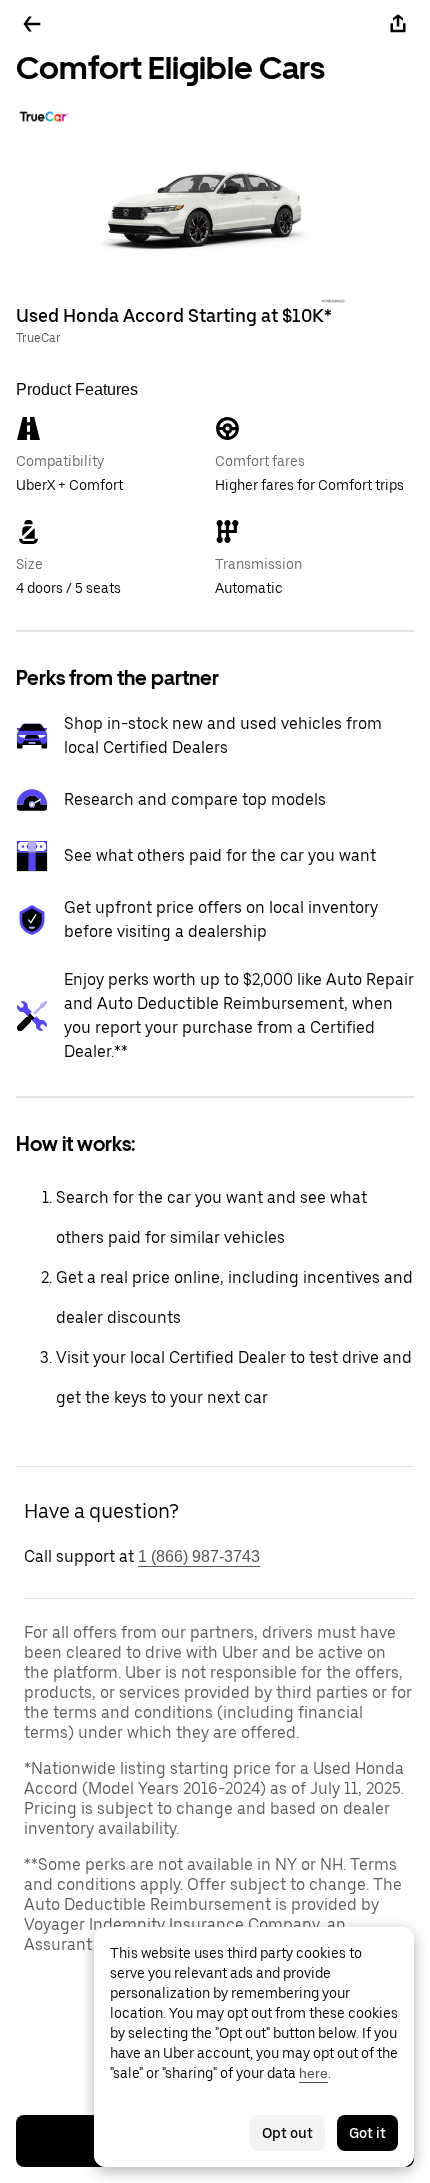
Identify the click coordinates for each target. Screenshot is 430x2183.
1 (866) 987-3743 (199, 1556)
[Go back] (32, 24)
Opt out (287, 2133)
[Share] (398, 24)
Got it (367, 2133)
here (313, 2073)
